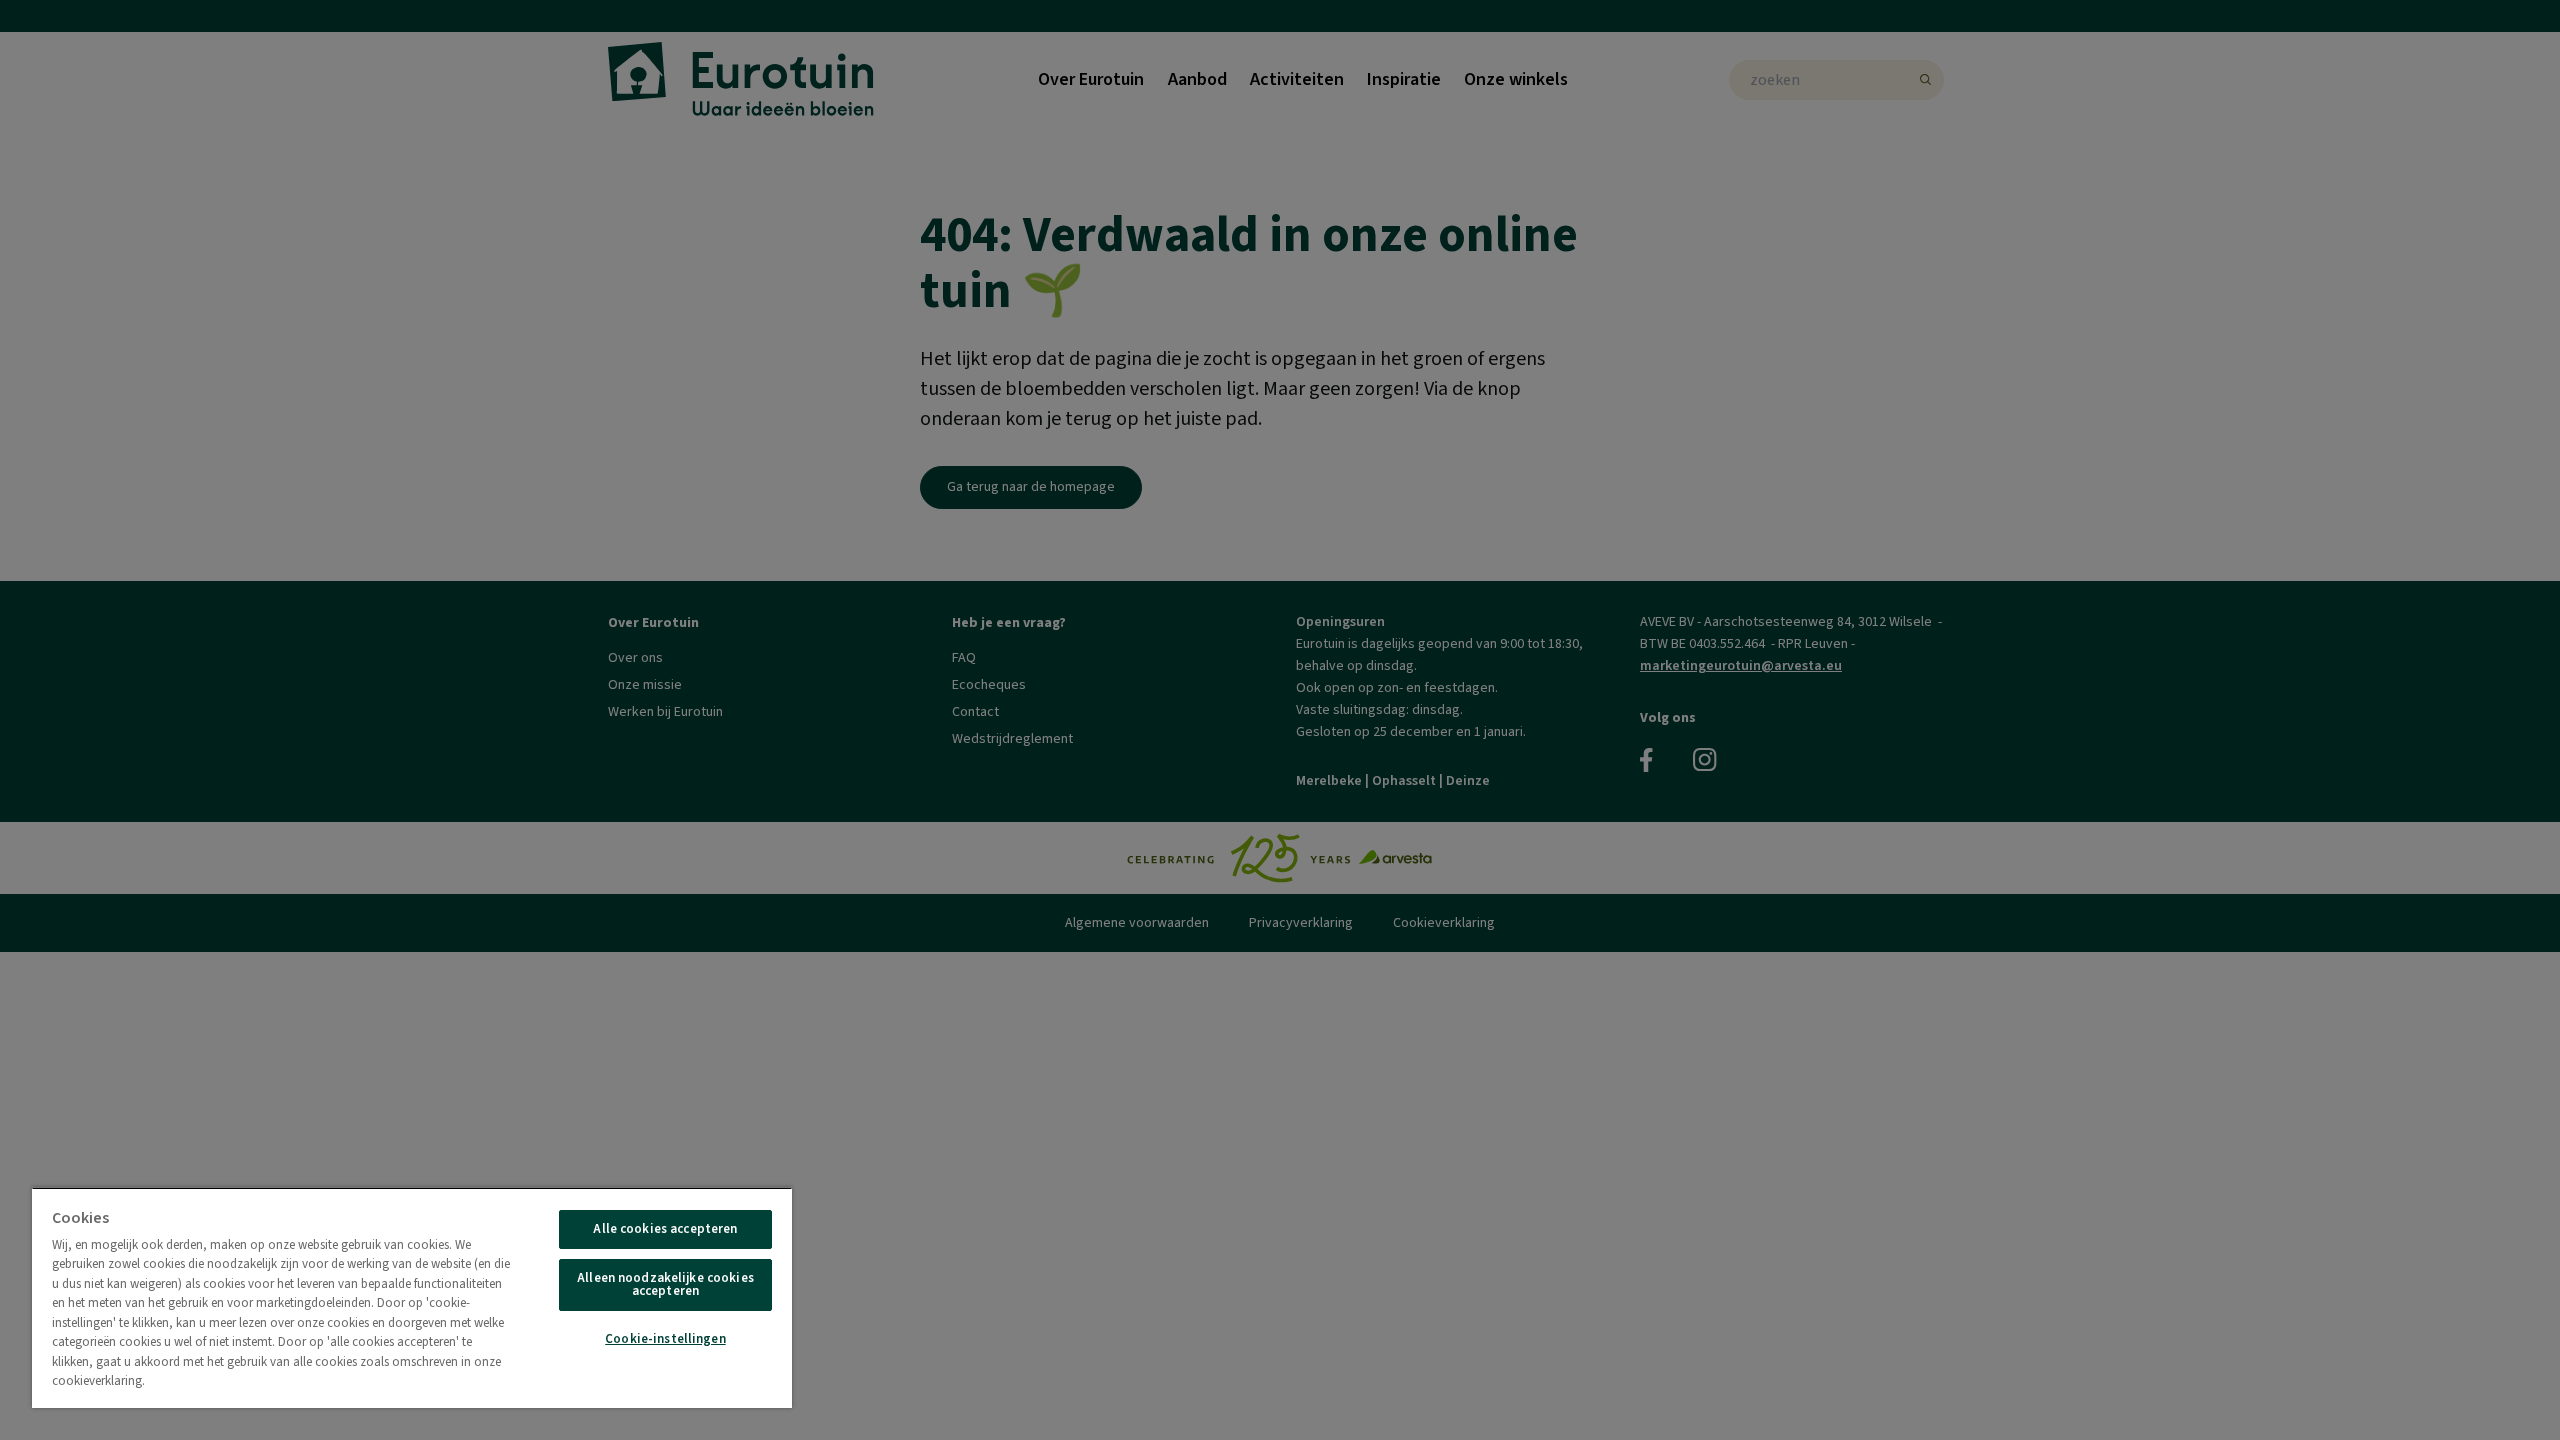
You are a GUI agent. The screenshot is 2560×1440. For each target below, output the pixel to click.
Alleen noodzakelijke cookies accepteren (665, 1284)
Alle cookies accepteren (665, 1229)
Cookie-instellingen (665, 1339)
